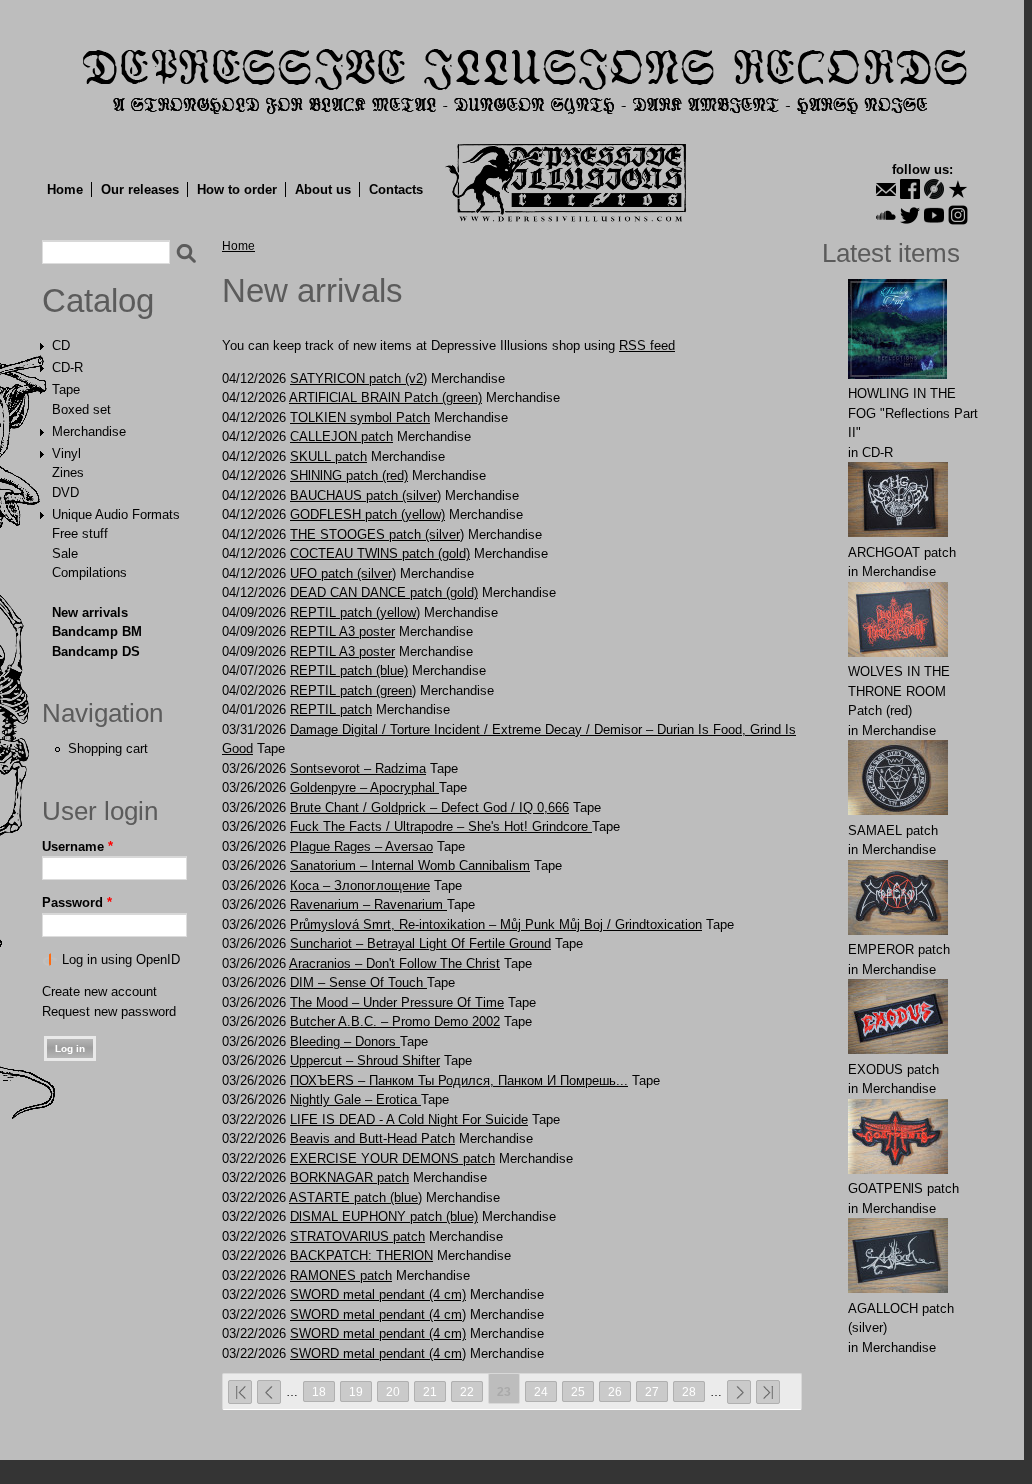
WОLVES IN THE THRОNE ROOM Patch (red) (899, 691)
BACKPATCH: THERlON (361, 1255)
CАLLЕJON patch (341, 436)
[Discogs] (934, 189)
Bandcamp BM (97, 631)
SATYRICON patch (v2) (358, 378)
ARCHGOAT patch (902, 552)
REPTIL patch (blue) (349, 670)
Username (77, 846)
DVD (65, 492)
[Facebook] (910, 189)
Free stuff (80, 533)
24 (541, 1391)
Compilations (89, 572)
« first (240, 1392)
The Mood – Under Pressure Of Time (397, 1002)
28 (689, 1391)
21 (430, 1391)
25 (578, 1391)
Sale (65, 553)
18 (319, 1391)
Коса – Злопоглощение (360, 885)
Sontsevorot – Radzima (358, 768)
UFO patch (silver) (343, 573)
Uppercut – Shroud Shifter (365, 1060)
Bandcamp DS (96, 651)
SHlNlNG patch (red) (349, 475)
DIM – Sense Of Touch (358, 982)
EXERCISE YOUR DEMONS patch (392, 1158)
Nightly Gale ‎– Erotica (355, 1099)
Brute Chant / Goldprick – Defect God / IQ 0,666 (429, 807)
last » (768, 1392)
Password (77, 902)
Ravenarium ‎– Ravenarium (368, 904)
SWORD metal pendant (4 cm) (378, 1294)
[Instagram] (958, 215)
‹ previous (269, 1392)
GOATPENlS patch (903, 1188)
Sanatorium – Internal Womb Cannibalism (410, 865)
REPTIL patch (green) (353, 690)
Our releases (140, 189)
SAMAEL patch (893, 830)
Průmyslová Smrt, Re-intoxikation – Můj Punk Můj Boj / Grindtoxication (496, 924)
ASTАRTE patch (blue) (355, 1197)
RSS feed (647, 345)
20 (393, 1391)
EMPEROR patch (899, 949)
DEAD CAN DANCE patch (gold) (384, 592)
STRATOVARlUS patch (357, 1236)
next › (739, 1392)
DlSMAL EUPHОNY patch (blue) (384, 1216)
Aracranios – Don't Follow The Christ (394, 963)
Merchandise (89, 431)
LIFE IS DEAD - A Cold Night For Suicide (409, 1119)
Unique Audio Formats (116, 514)
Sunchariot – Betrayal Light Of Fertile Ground (420, 943)
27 (652, 1391)
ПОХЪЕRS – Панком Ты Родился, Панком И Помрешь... (459, 1080)
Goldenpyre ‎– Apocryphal (364, 787)
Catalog (98, 301)
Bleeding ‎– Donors (345, 1041)
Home (65, 189)
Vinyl (66, 453)
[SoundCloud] (886, 215)
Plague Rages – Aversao (361, 846)
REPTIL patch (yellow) (355, 612)
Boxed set (81, 409)
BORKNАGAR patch (349, 1177)
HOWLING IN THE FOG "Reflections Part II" (913, 413)
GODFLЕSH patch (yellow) (367, 514)
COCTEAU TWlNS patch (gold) (380, 553)
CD (61, 345)
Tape (66, 389)
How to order (237, 189)
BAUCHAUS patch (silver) (365, 495)
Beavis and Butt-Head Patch (372, 1138)
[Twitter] (910, 215)
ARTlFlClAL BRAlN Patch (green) (385, 397)
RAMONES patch (341, 1275)
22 (467, 1391)
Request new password (109, 1011)
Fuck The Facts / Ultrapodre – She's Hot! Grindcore (441, 826)
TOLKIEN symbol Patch (360, 417)
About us (323, 189)
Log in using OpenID (121, 959)
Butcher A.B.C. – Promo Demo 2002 (395, 1021)
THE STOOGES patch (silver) (377, 534)
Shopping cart (108, 748)
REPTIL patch (331, 709)
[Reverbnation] (958, 189)
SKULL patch (328, 456)
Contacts (396, 189)
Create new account (99, 991)
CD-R (67, 367)
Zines (68, 472)
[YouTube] (934, 215)
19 (356, 1391)
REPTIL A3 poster (342, 631)
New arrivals (90, 612)
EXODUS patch (893, 1069)
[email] (886, 189)
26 (615, 1391)
